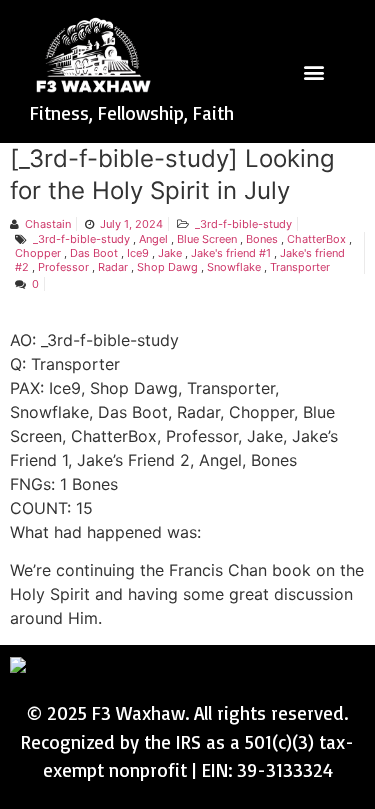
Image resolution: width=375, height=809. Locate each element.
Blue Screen (207, 239)
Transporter (300, 267)
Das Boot (94, 253)
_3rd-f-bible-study (243, 224)
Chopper (38, 253)
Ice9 (138, 253)
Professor (63, 267)
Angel (153, 239)
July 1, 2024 (131, 224)
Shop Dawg (167, 267)
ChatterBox (316, 239)
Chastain (48, 224)
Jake (170, 253)
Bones (262, 239)
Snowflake (234, 267)
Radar (113, 267)
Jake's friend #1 (231, 253)
